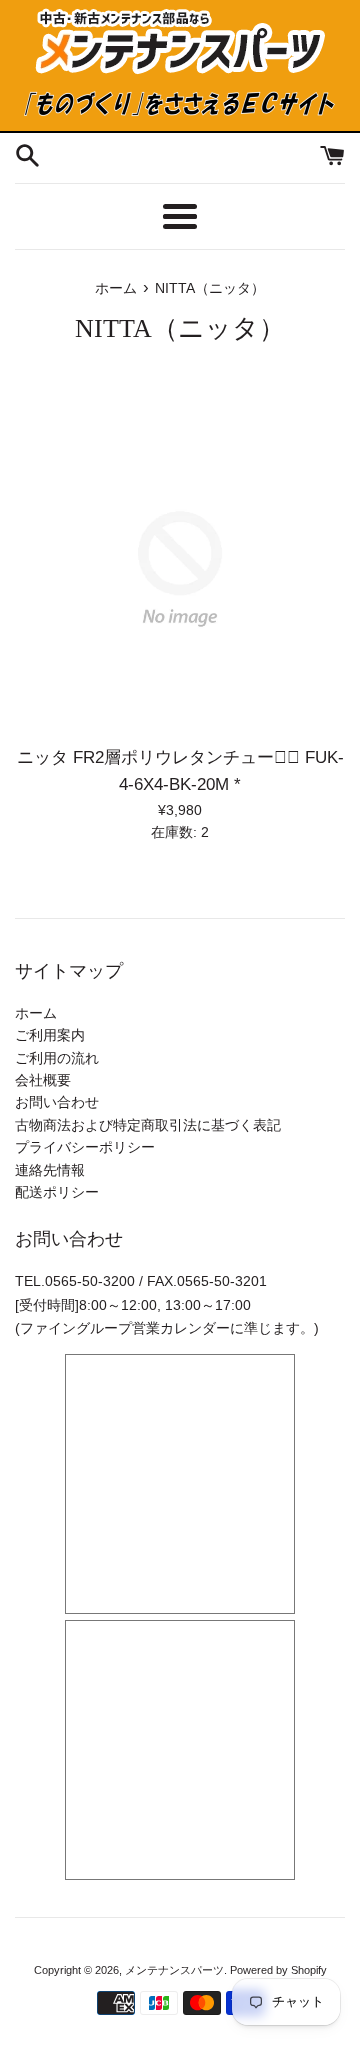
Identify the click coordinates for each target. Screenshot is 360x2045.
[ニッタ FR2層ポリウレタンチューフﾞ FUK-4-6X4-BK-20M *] (180, 569)
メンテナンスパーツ (174, 1970)
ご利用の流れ (57, 1058)
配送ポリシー (57, 1192)
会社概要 (43, 1080)
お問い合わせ (57, 1102)
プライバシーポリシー (85, 1147)
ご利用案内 (50, 1035)
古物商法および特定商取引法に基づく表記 (148, 1125)
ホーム (36, 1013)
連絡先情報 (50, 1170)
